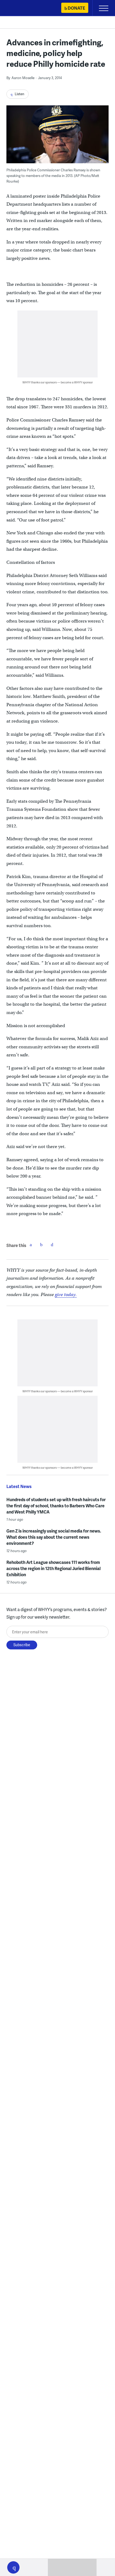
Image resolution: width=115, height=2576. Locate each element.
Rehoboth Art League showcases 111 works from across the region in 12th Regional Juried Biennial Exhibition (53, 1568)
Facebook (31, 1245)
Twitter (41, 1245)
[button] (13, 2567)
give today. (66, 1295)
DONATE (76, 8)
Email (52, 1245)
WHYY (20, 8)
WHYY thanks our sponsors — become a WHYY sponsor (58, 382)
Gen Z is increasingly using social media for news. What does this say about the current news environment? (54, 1537)
